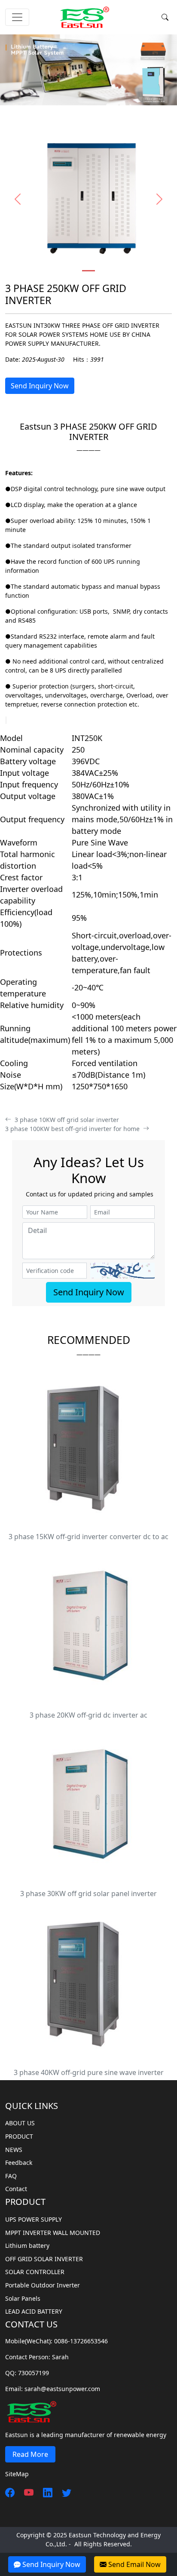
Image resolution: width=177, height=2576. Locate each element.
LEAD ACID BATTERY (34, 2311)
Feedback (19, 2163)
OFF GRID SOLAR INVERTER (44, 2259)
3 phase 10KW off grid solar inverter (65, 1120)
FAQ (11, 2176)
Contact (16, 2189)
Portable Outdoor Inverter (43, 2285)
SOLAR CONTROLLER (35, 2272)
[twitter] (63, 2492)
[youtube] (25, 2492)
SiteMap (17, 2474)
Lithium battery (27, 2246)
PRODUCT (19, 2136)
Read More (30, 2454)
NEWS (14, 2150)
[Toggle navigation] (17, 17)
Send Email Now (134, 2564)
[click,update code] (122, 1271)
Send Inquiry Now (40, 386)
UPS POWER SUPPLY (34, 2219)
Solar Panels (23, 2298)
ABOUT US (20, 2123)
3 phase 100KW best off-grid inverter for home (74, 1129)
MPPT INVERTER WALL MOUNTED (53, 2233)
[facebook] (10, 2492)
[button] (18, 199)
